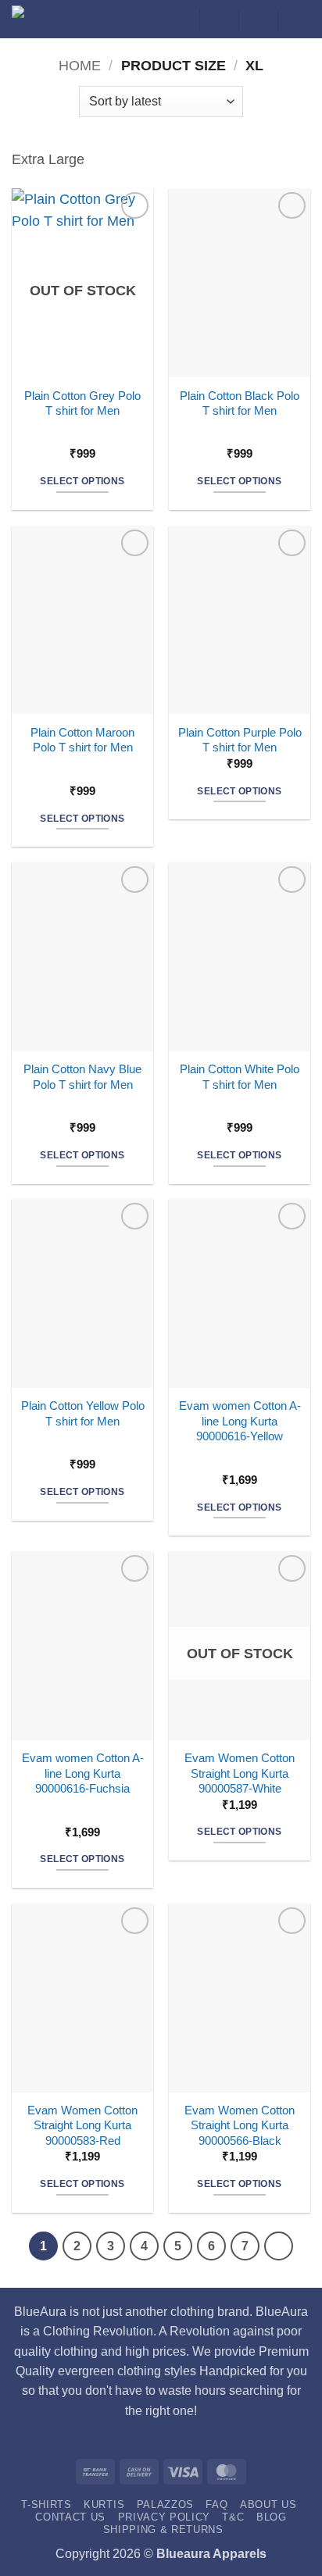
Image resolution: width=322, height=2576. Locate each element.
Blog (272, 2517)
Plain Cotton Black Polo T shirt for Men (240, 403)
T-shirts (46, 2505)
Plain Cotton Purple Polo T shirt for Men (240, 740)
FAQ (216, 2505)
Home (80, 66)
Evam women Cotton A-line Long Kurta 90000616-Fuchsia (83, 1773)
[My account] (180, 20)
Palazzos (165, 2505)
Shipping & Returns (163, 2530)
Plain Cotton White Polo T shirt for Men (240, 1076)
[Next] (279, 2246)
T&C (233, 2517)
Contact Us (70, 2517)
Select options (82, 481)
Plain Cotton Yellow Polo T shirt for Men (83, 1413)
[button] (258, 20)
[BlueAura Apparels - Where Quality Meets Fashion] (32, 19)
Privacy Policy (164, 2517)
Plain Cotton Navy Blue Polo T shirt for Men (82, 1076)
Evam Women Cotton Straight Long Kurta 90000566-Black (240, 2125)
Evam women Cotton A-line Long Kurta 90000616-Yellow (240, 1421)
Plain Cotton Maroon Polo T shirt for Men (82, 740)
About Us (268, 2505)
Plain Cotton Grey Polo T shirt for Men (82, 403)
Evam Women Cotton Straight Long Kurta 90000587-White (240, 1773)
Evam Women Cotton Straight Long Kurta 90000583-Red (82, 2125)
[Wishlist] (219, 20)
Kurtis (104, 2505)
